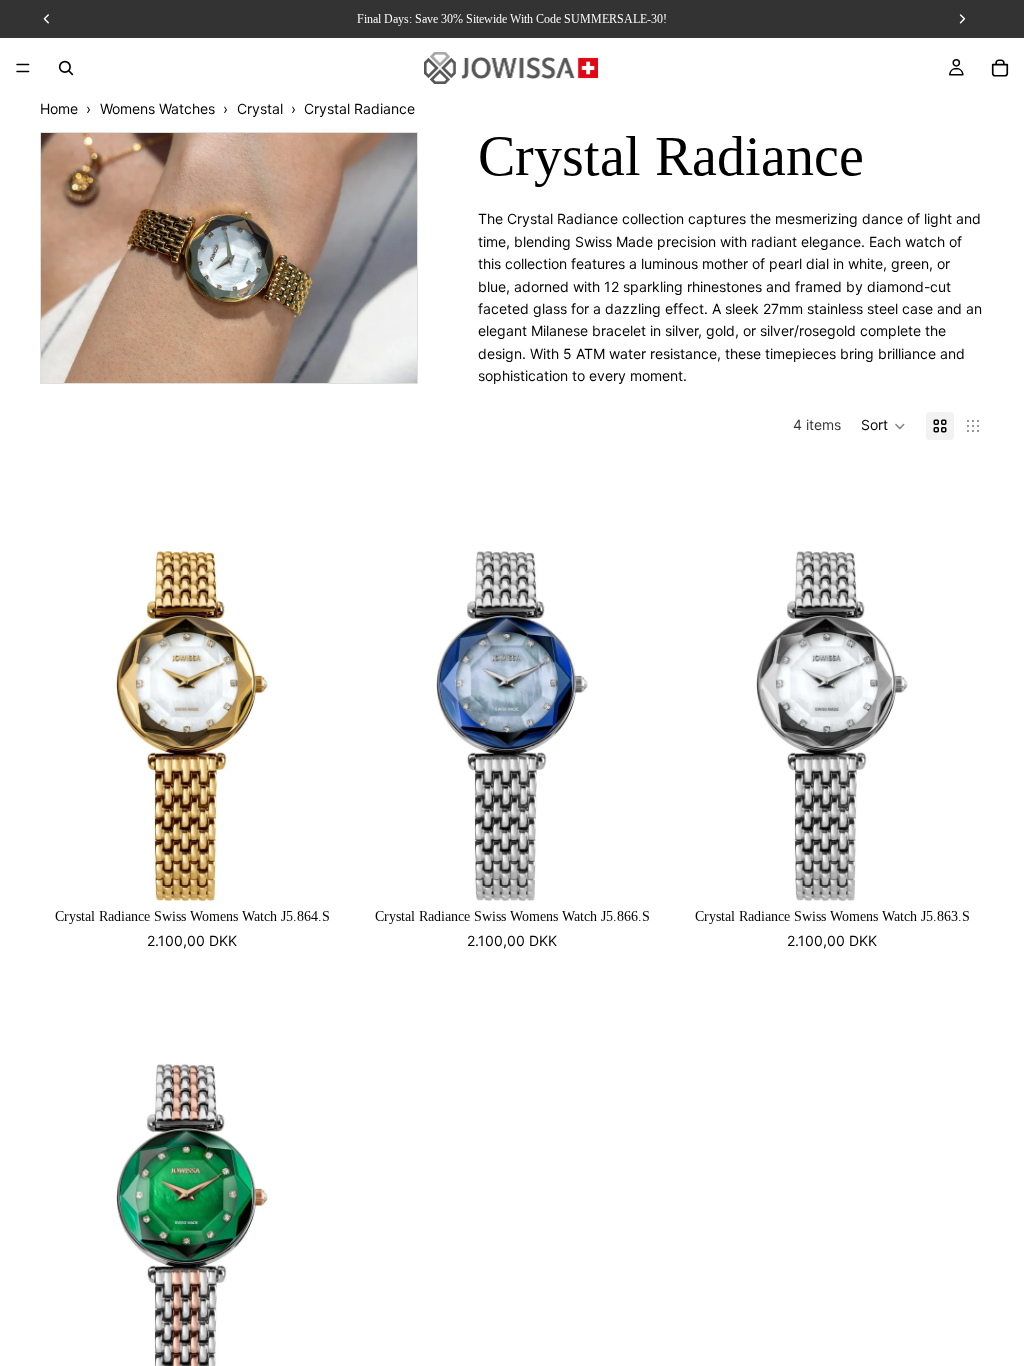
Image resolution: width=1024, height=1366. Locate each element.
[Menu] (23, 68)
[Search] (66, 68)
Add (330, 869)
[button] (883, 426)
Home (59, 108)
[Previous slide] (70, 682)
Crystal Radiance (359, 108)
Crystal (260, 108)
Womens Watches (157, 108)
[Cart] (1000, 68)
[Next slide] (314, 682)
